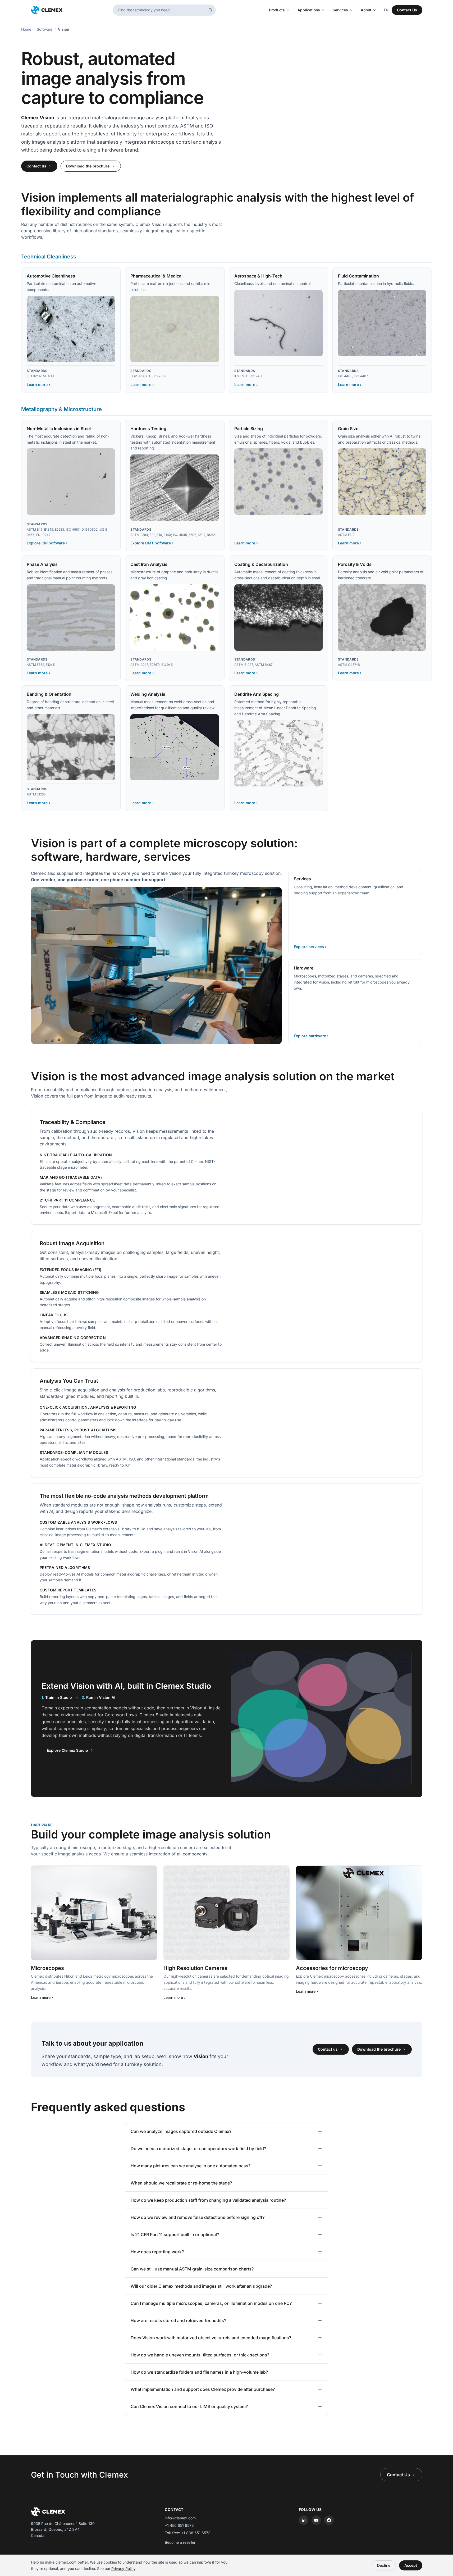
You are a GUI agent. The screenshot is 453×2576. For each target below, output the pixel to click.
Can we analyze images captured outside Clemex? (181, 2131)
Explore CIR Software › (47, 543)
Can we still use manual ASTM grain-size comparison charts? (192, 2269)
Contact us (36, 166)
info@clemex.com (180, 2518)
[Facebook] (329, 2520)
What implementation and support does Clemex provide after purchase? (203, 2389)
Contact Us (407, 10)
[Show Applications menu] (324, 10)
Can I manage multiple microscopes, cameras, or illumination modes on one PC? (211, 2303)
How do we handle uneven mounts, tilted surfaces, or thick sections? (200, 2355)
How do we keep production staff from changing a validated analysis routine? (208, 2200)
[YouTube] (316, 2520)
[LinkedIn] (304, 2520)
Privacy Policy (123, 2568)
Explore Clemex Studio (67, 1750)
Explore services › (310, 947)
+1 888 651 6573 (196, 2533)
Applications (309, 10)
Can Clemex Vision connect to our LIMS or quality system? (189, 2406)
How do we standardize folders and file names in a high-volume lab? (199, 2372)
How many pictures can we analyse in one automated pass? (191, 2166)
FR (386, 10)
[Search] (211, 10)
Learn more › (38, 384)
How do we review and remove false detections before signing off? (198, 2217)
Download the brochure (88, 166)
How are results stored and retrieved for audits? (178, 2320)
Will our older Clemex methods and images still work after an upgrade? (201, 2286)
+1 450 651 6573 (179, 2525)
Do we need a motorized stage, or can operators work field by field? (198, 2149)
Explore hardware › (311, 1036)
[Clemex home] (47, 10)
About (366, 10)
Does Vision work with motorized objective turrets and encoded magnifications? (211, 2338)
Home (26, 29)
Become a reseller (180, 2542)
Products (277, 10)
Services (340, 10)
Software (45, 29)
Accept (411, 2565)
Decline (384, 2565)
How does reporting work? (157, 2252)
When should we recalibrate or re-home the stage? (181, 2183)
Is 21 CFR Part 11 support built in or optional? (175, 2234)
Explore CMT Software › (152, 543)
